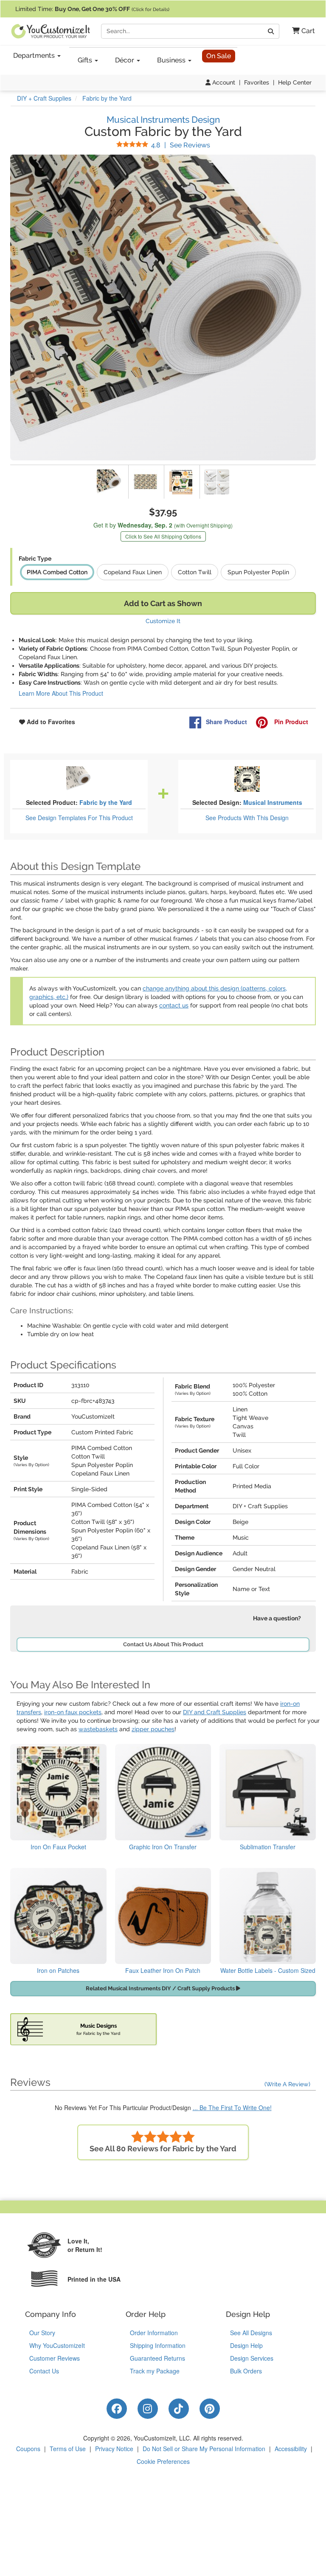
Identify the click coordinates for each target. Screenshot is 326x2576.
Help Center (295, 82)
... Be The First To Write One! (232, 2108)
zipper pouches (153, 1729)
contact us (174, 1005)
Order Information (154, 2333)
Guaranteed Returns (157, 2358)
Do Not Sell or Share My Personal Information (204, 2449)
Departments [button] (35, 55)
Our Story (42, 2333)
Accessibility (291, 2449)
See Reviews (181, 145)
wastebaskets (98, 1729)
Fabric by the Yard (106, 802)
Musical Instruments (273, 802)
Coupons (28, 2449)
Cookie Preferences (163, 2461)
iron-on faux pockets (73, 1712)
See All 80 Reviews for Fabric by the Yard (163, 2149)
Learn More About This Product (61, 693)
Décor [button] (125, 60)
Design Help (246, 2345)
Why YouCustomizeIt (57, 2345)
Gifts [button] (86, 60)
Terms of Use (68, 2449)
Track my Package (155, 2371)
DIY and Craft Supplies (215, 1712)
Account (223, 82)
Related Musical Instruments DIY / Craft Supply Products (161, 1988)
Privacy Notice (114, 2449)
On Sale (219, 56)
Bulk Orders (246, 2371)
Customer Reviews (55, 2358)
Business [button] (172, 60)
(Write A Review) (287, 2084)
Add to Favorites (50, 722)
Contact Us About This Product (163, 1644)
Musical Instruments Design (163, 120)
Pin (290, 722)
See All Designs (251, 2333)
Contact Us (44, 2371)
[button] (300, 31)
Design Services (252, 2358)
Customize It (163, 621)
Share (226, 722)
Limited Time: (92, 9)
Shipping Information (158, 2345)
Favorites (257, 82)
